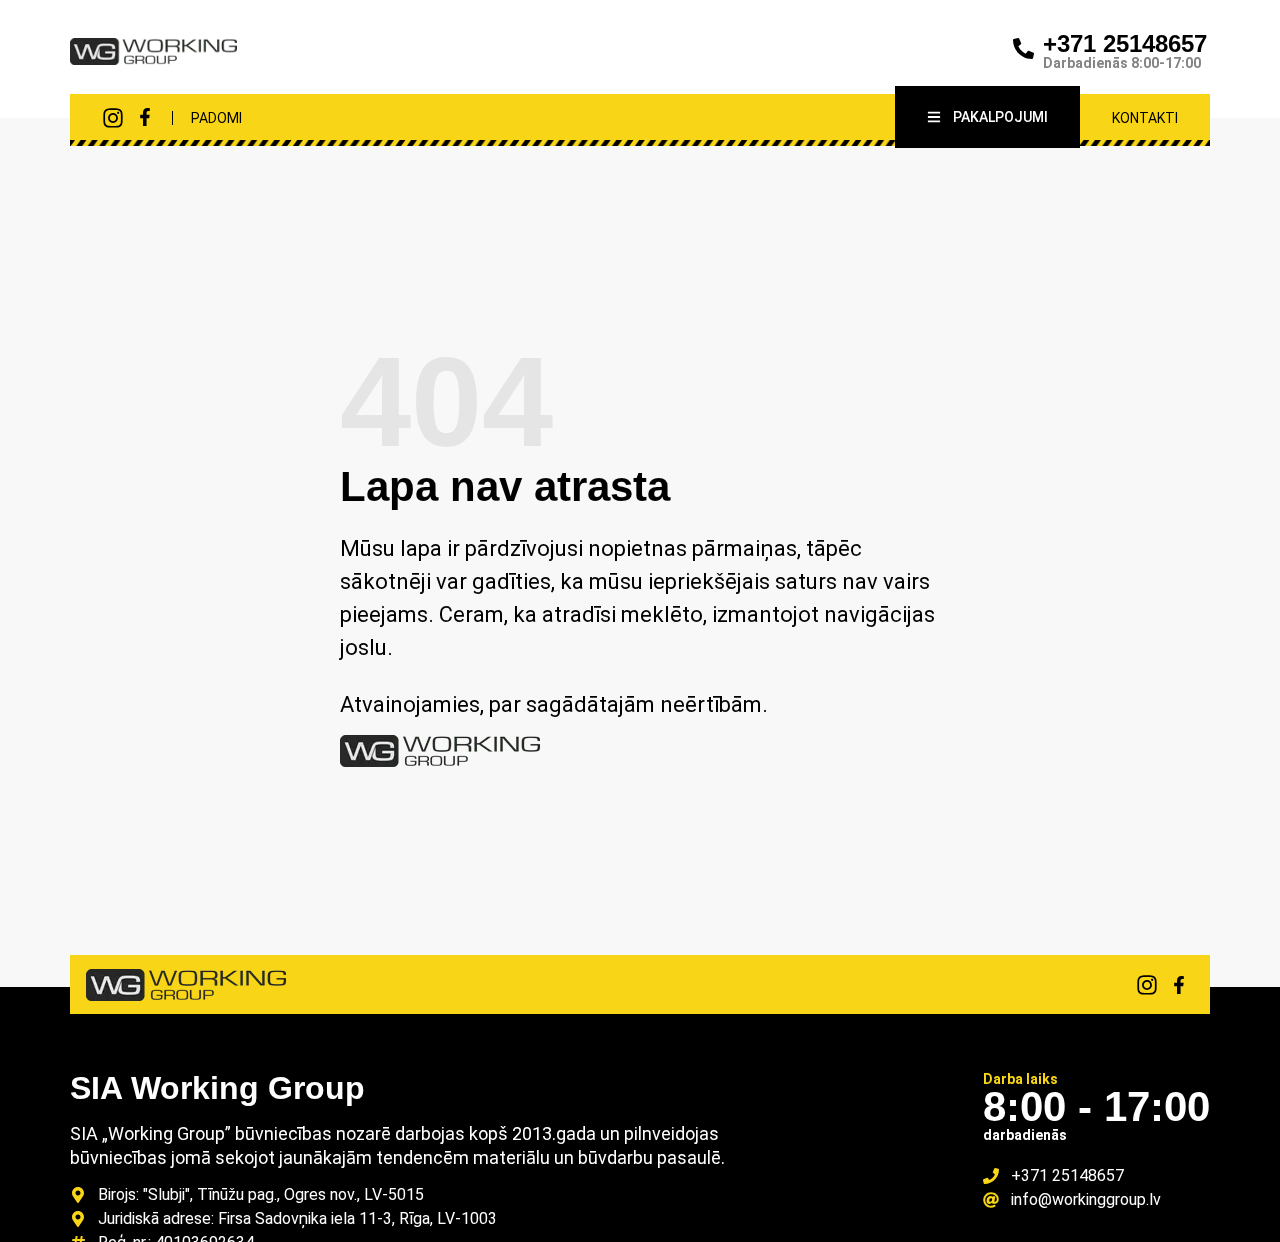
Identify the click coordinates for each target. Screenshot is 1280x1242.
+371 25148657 (1125, 43)
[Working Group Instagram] (113, 118)
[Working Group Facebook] (145, 117)
